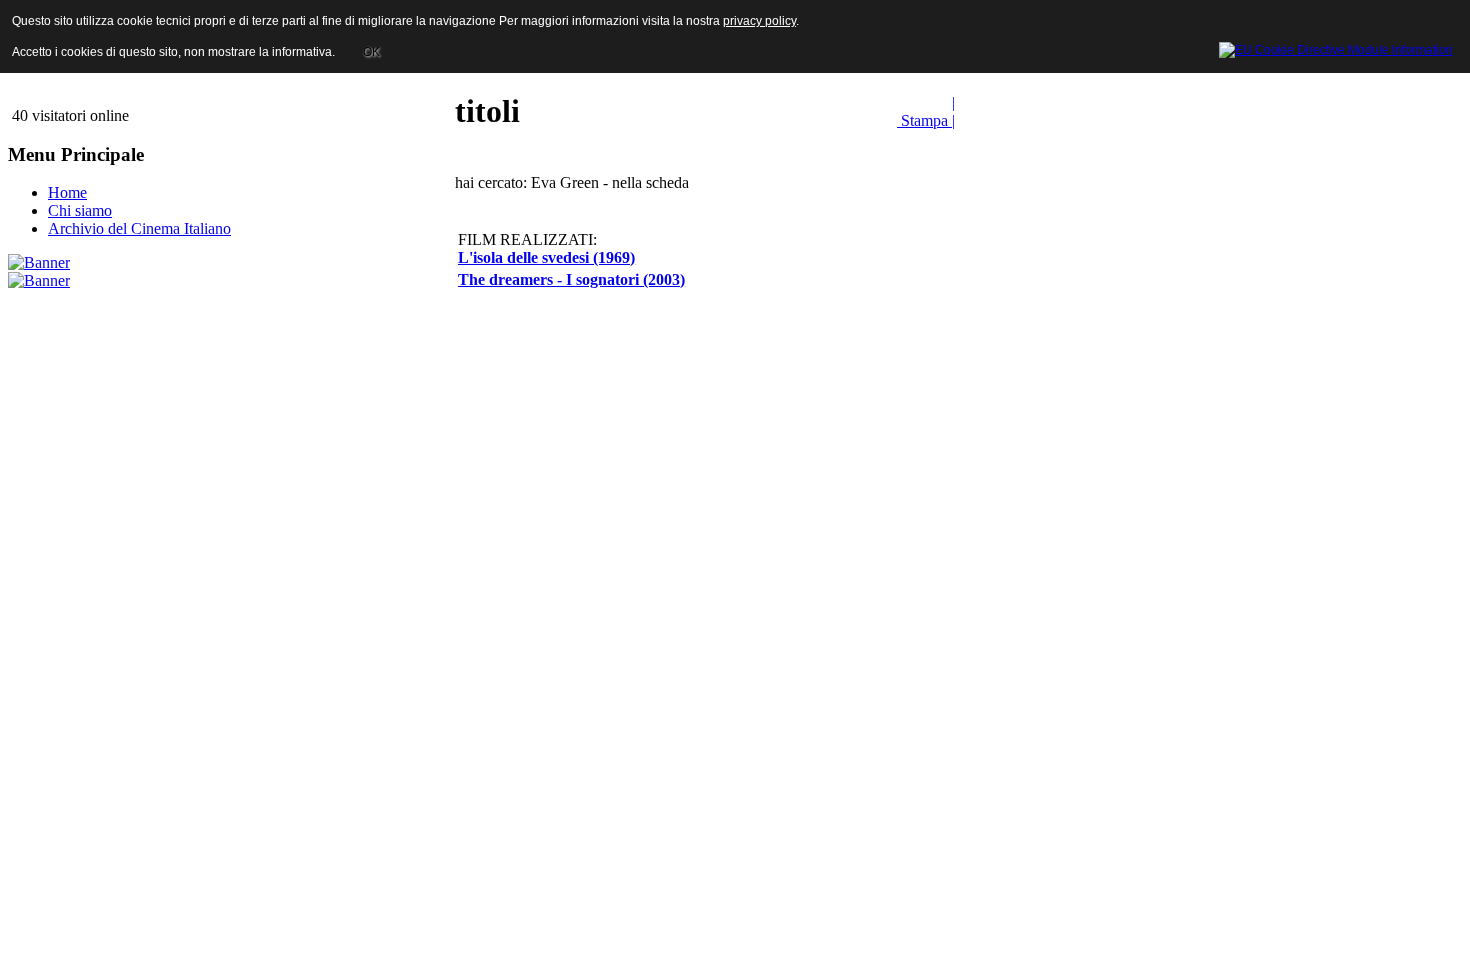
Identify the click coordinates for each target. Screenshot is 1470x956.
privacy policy (759, 21)
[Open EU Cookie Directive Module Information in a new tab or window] (1336, 47)
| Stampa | (926, 111)
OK (371, 52)
